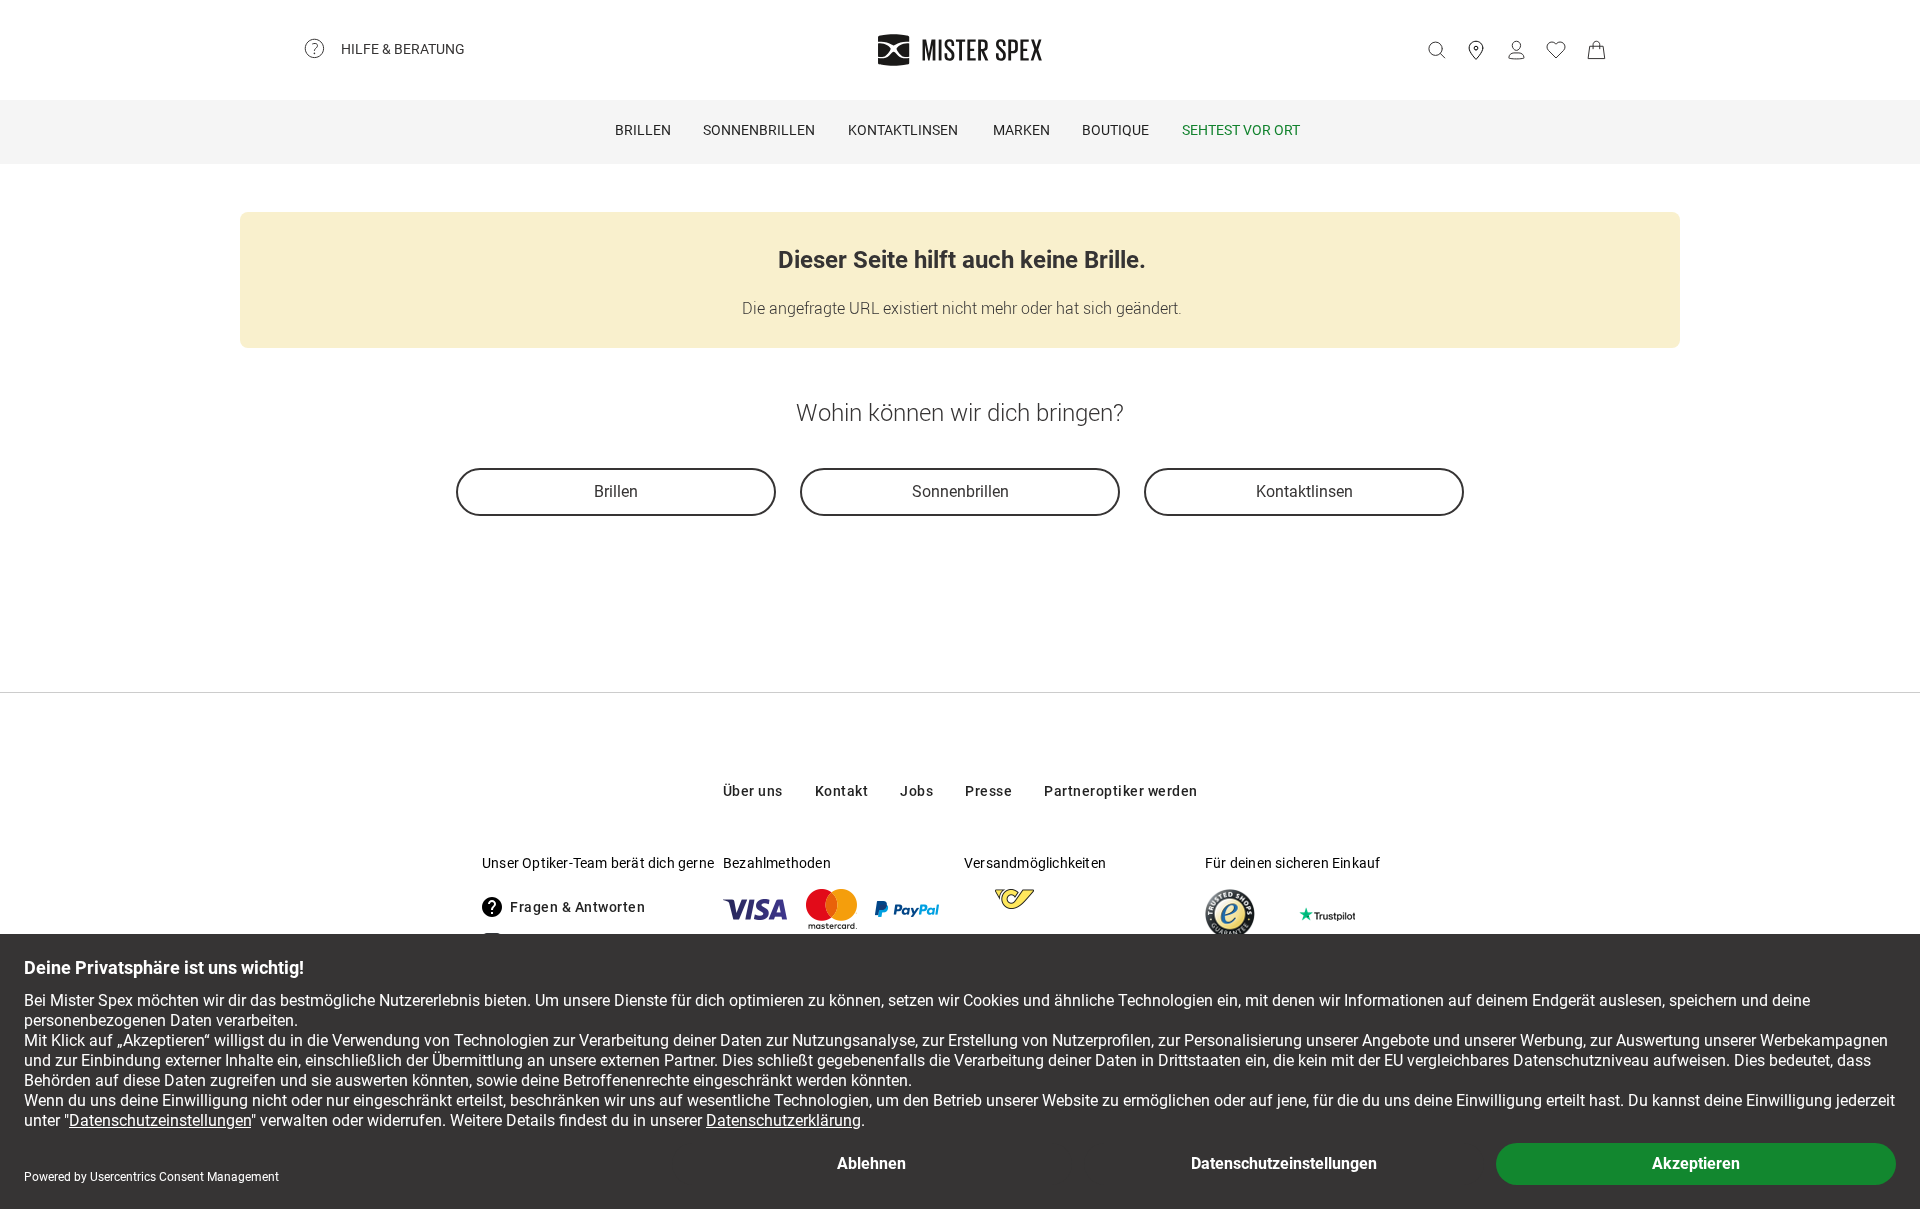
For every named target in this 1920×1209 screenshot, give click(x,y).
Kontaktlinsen (903, 130)
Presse (988, 791)
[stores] (1476, 50)
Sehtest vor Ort (1241, 130)
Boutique (1115, 130)
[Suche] (1436, 50)
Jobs (916, 791)
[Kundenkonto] (1516, 50)
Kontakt (842, 791)
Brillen (643, 130)
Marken (1021, 130)
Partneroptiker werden (1121, 791)
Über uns (753, 791)
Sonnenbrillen (759, 130)
